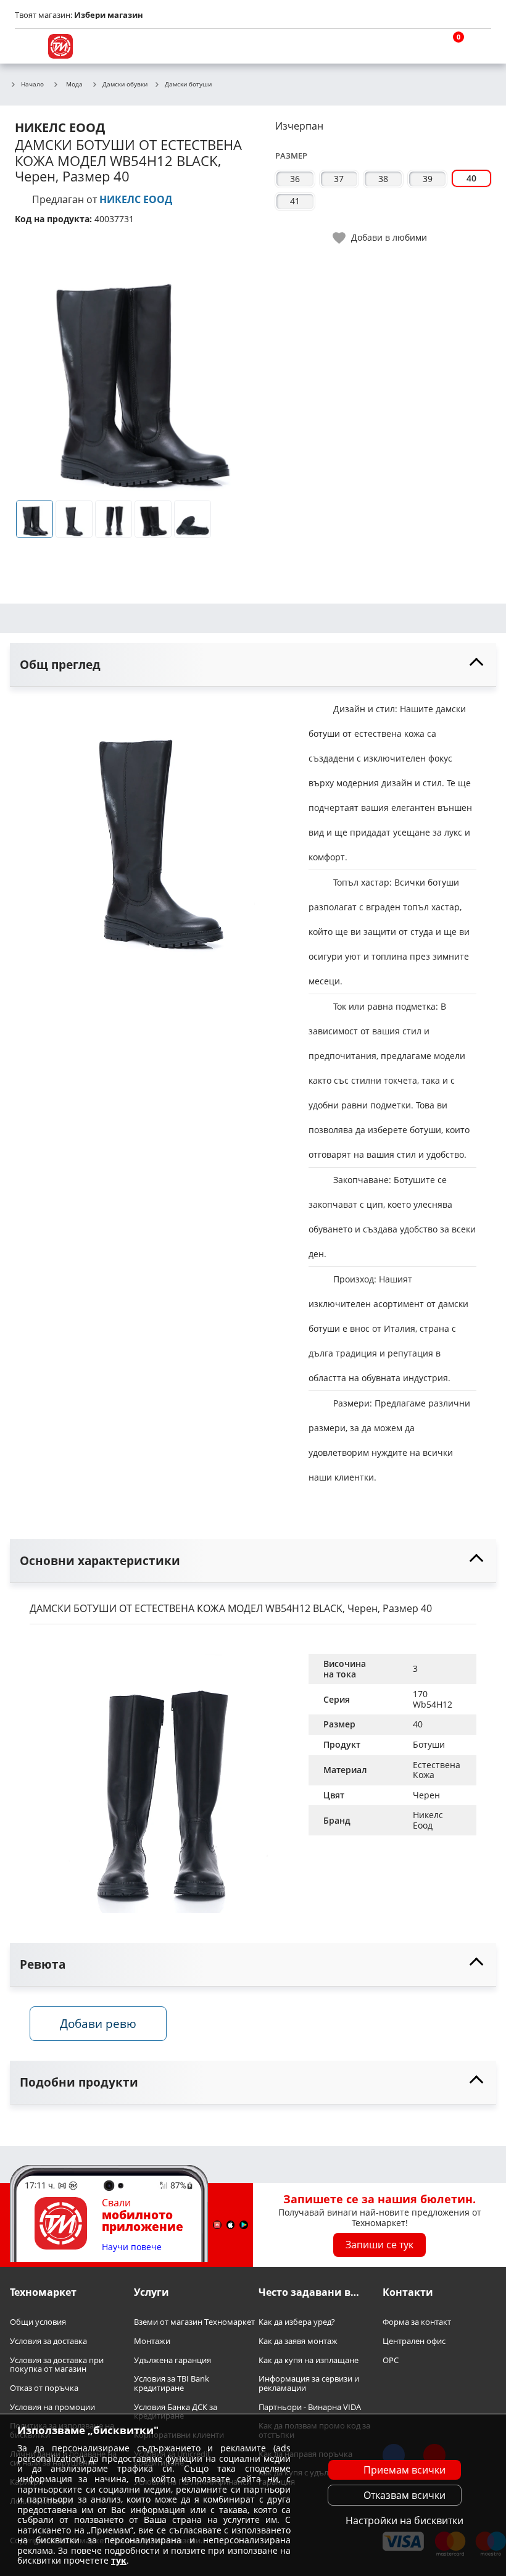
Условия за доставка (48, 2341)
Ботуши (429, 1744)
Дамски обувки (125, 85)
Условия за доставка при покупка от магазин (57, 2364)
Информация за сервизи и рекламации (309, 2383)
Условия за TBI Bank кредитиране (172, 2383)
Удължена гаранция (172, 2360)
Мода (74, 84)
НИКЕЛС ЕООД (136, 199)
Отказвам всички (404, 2495)
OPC (391, 2360)
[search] (420, 46)
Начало (32, 85)
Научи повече (132, 2247)
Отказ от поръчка (44, 2388)
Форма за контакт (417, 2322)
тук (119, 2560)
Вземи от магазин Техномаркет (194, 2322)
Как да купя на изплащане (309, 2360)
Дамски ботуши (188, 85)
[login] (479, 46)
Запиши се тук (379, 2245)
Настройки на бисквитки (404, 2520)
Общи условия (38, 2322)
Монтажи (152, 2341)
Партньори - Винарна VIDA (310, 2407)
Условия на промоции (52, 2407)
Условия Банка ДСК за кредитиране (176, 2411)
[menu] (27, 46)
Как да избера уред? (297, 2322)
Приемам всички (404, 2470)
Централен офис (414, 2341)
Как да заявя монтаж (298, 2341)
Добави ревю (98, 2023)
